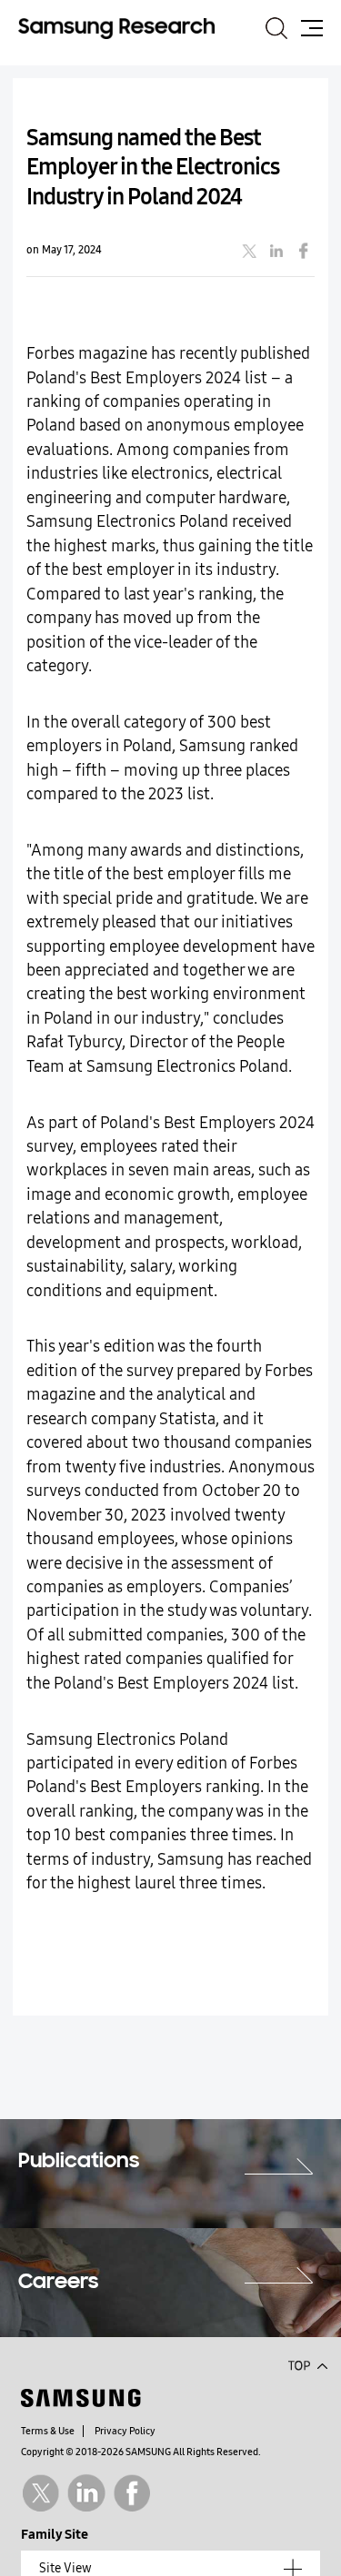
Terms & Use (48, 2431)
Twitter (40, 2493)
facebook (304, 251)
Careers (58, 2283)
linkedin (276, 251)
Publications (79, 2162)
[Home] (116, 28)
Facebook (132, 2493)
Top (307, 2364)
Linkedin (86, 2493)
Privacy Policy (125, 2431)
